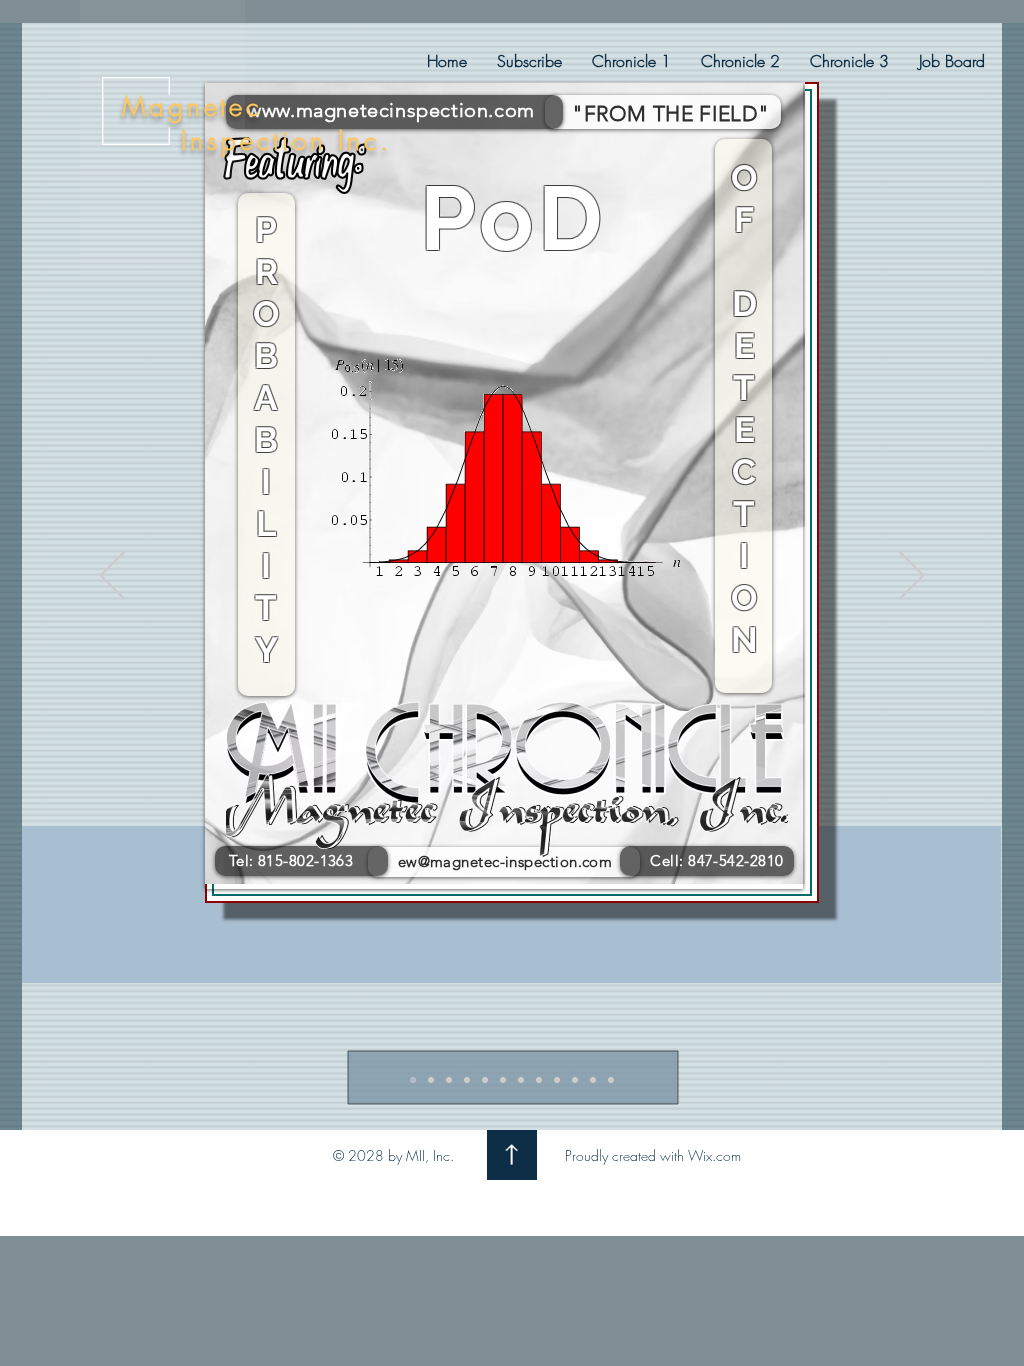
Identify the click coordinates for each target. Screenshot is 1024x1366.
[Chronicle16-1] (413, 1080)
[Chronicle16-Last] (611, 1080)
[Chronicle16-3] (449, 1080)
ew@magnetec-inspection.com (505, 861)
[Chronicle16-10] (575, 1080)
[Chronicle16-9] (557, 1080)
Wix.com (714, 1155)
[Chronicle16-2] (431, 1080)
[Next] (911, 577)
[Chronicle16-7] (521, 1080)
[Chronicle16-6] (503, 1080)
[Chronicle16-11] (593, 1080)
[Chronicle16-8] (539, 1080)
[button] (631, 61)
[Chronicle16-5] (485, 1080)
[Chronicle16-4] (467, 1080)
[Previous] (112, 577)
